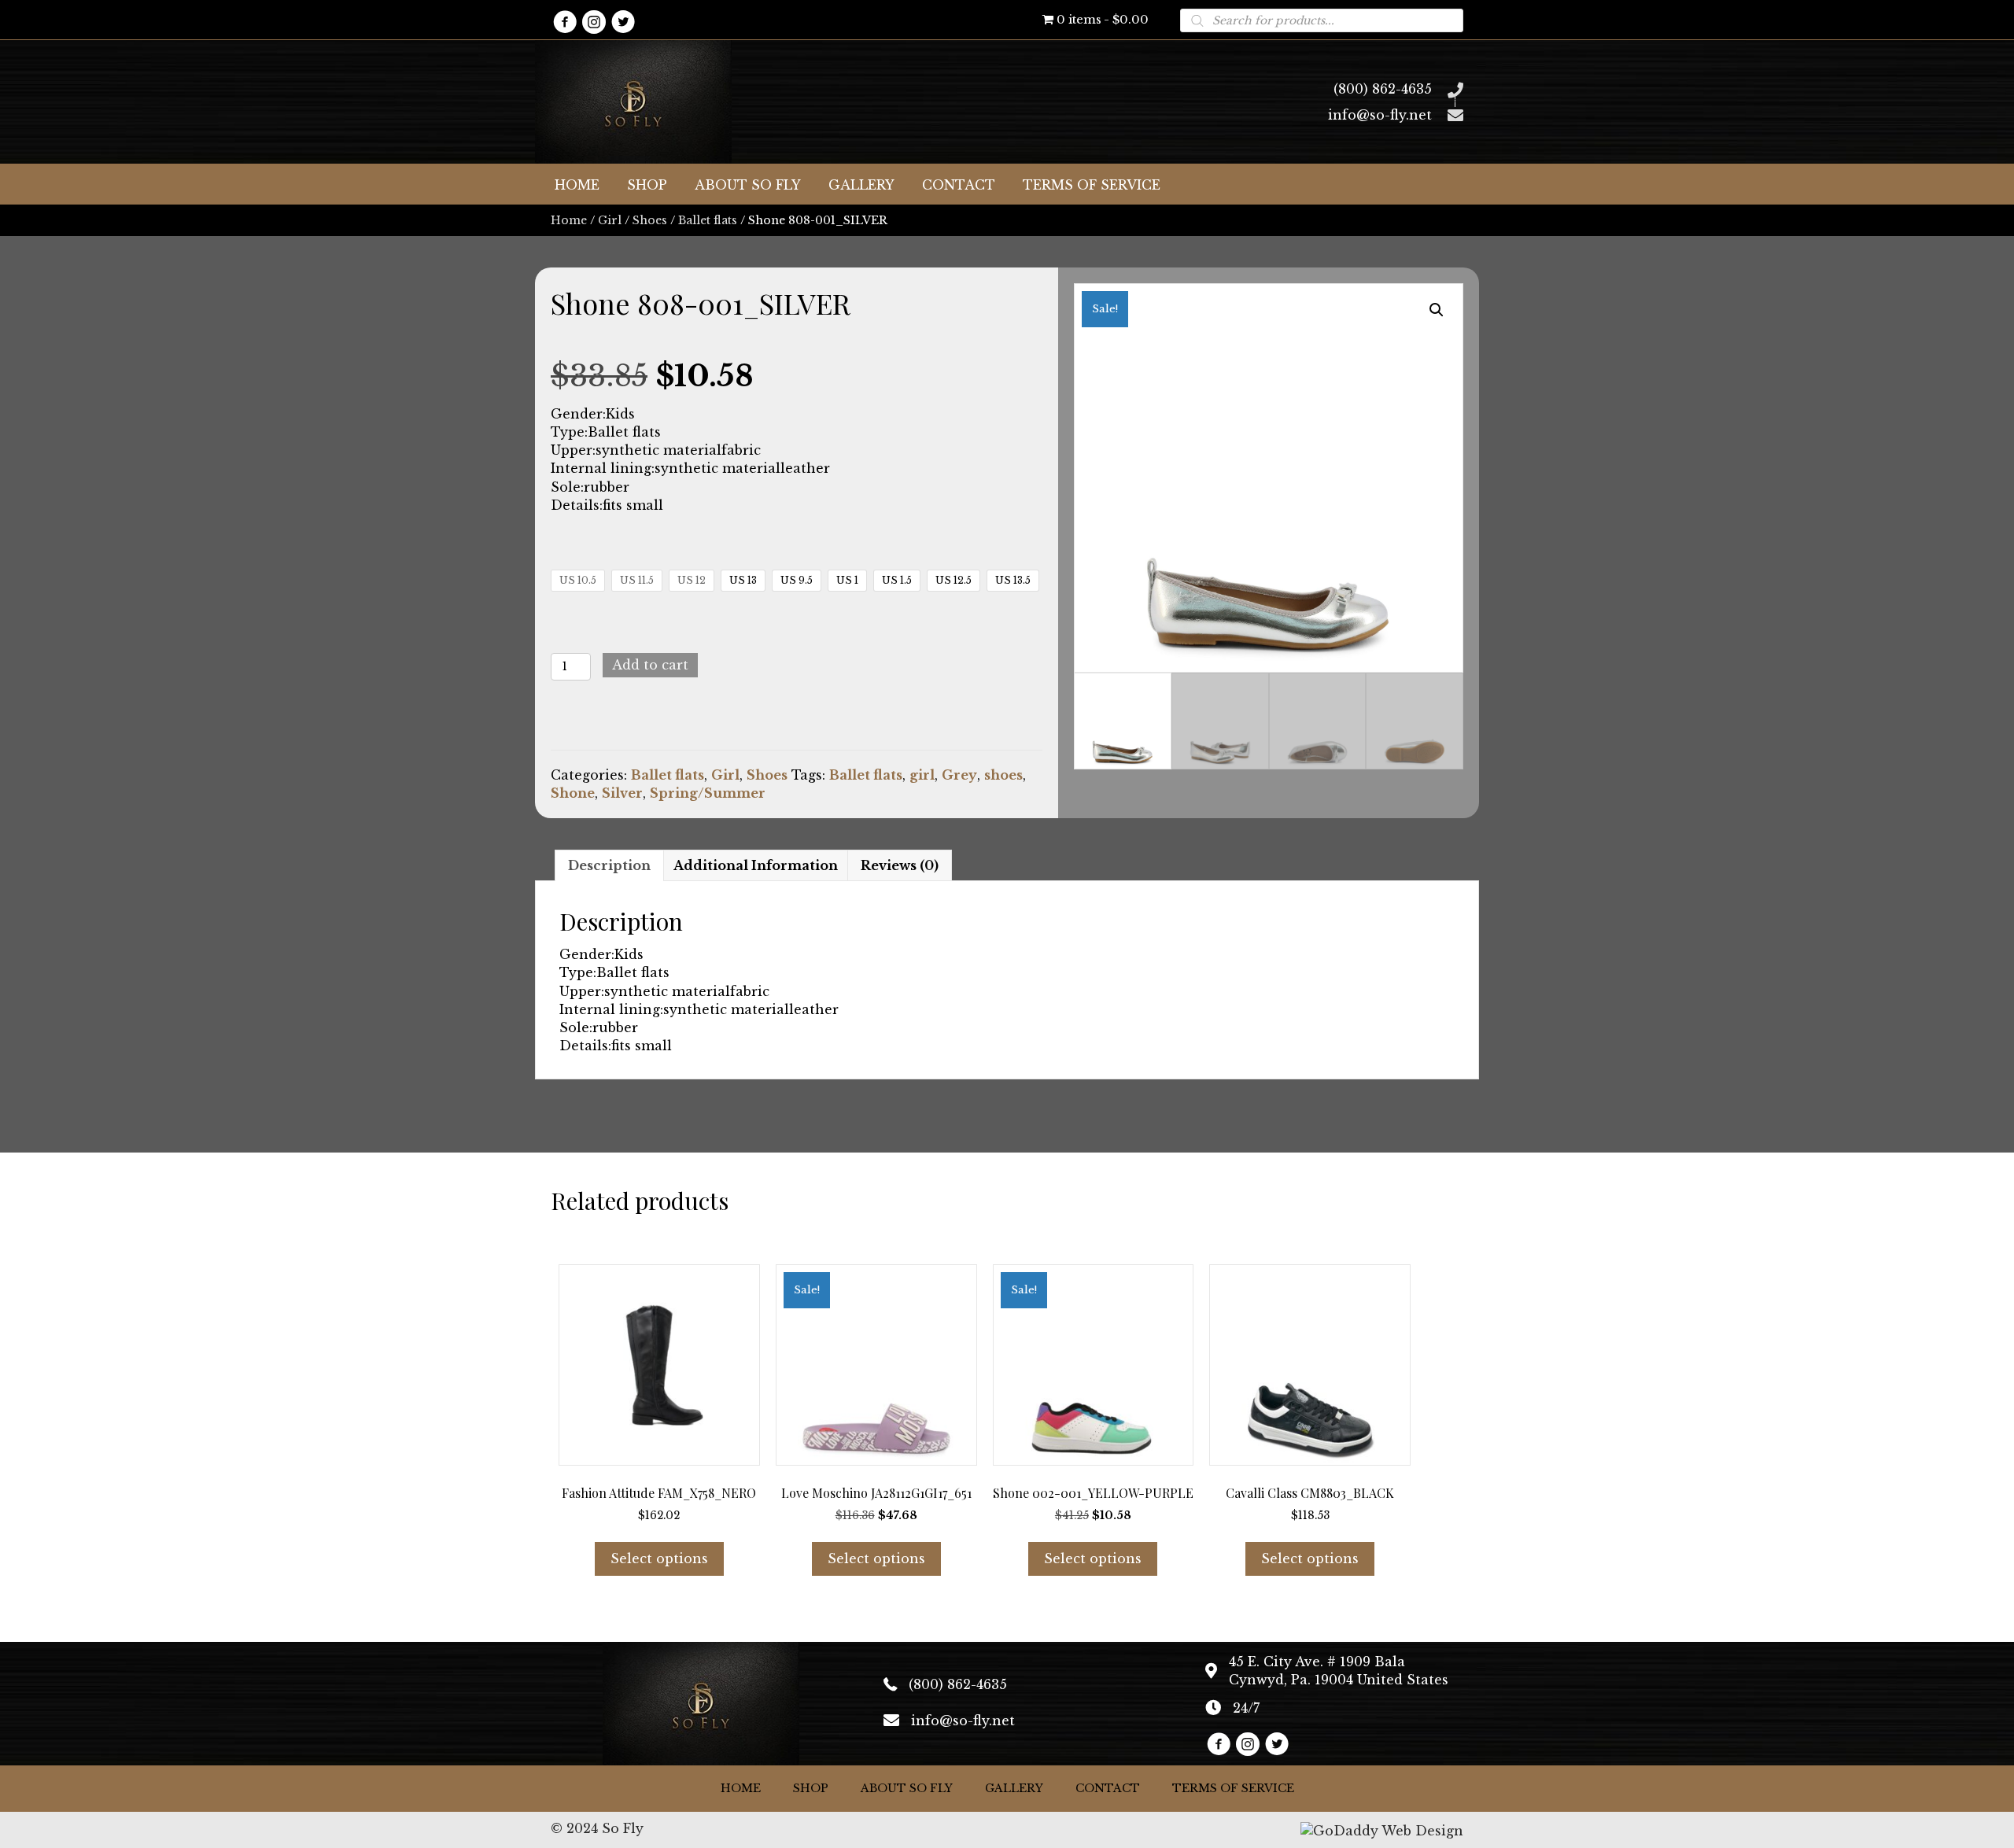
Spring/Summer (708, 793)
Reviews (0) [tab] (900, 865)
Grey (959, 775)
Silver (622, 793)
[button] (564, 22)
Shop (811, 1788)
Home (569, 220)
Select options (659, 1558)
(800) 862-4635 (1383, 89)
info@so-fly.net (1380, 115)
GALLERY (1014, 1788)
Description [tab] (609, 865)
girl (922, 775)
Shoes (650, 220)
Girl (610, 220)
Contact (1108, 1788)
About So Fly (907, 1788)
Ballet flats (708, 220)
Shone (573, 793)
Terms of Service (1233, 1788)
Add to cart (650, 665)
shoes (1003, 775)
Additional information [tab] (756, 865)
